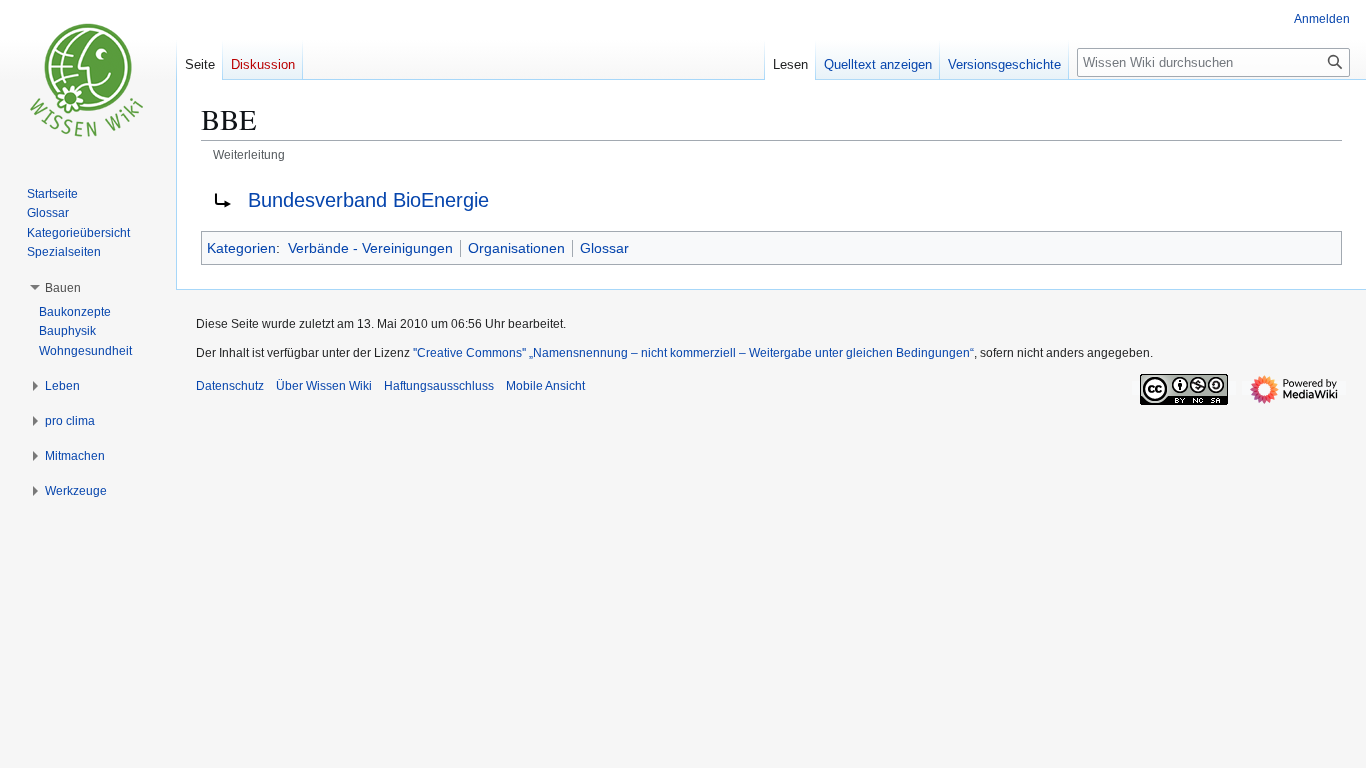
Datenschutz (230, 386)
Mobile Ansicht (545, 386)
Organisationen (516, 248)
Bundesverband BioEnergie (368, 200)
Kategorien (241, 248)
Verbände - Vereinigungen (370, 248)
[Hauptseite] (88, 80)
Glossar (604, 248)
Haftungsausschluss (439, 386)
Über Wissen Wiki (324, 386)
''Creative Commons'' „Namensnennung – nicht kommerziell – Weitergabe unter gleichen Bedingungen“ (693, 353)
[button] (63, 288)
